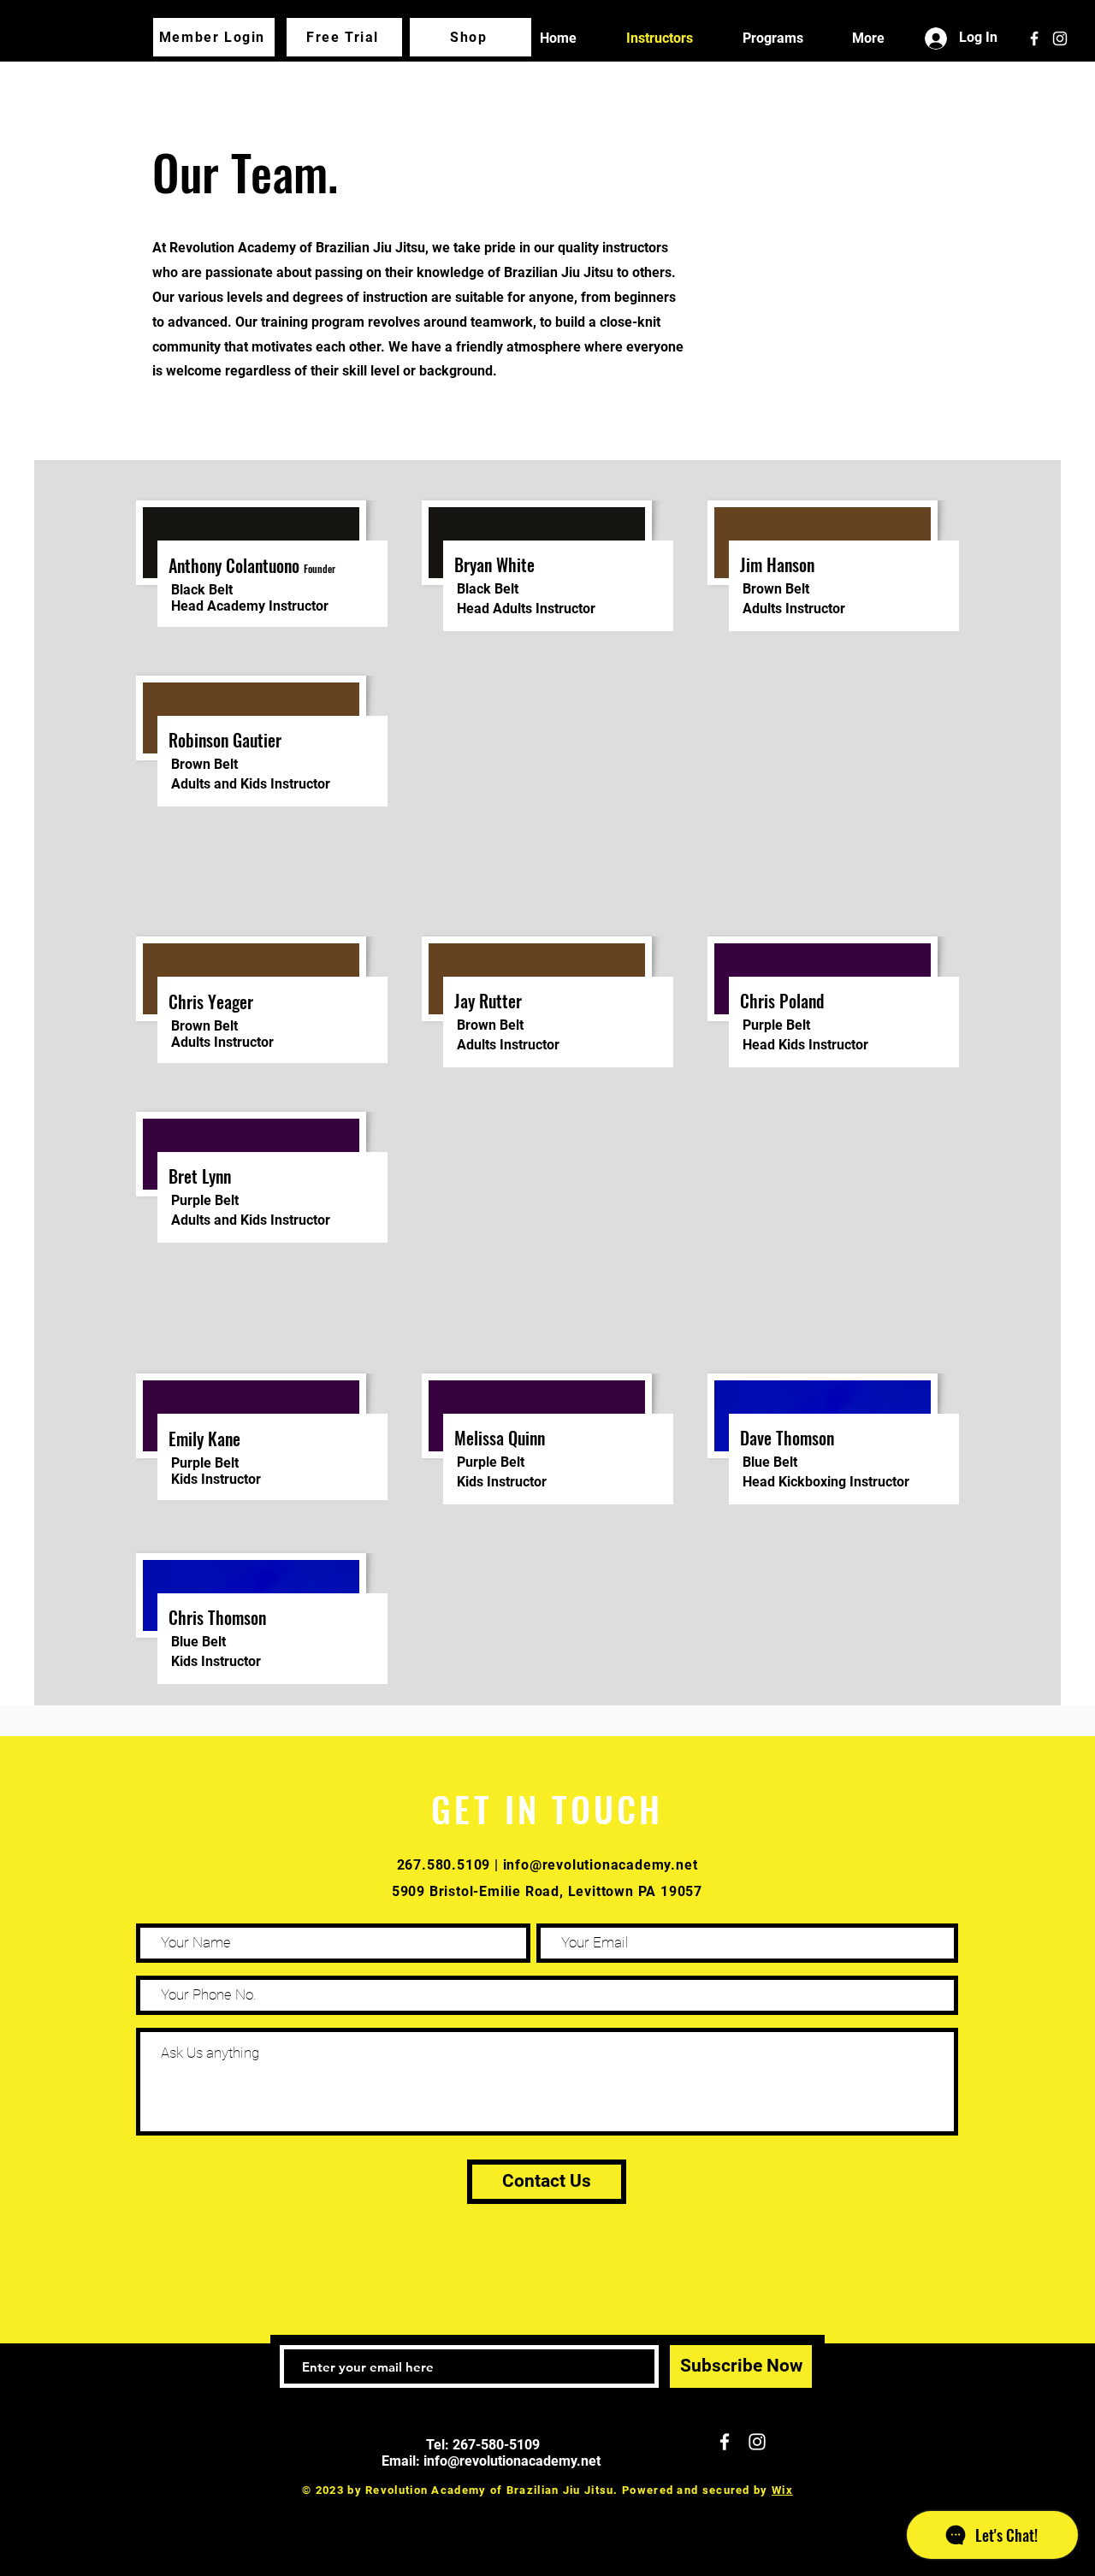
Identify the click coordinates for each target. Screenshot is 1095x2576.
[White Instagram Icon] (1060, 38)
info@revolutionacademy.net (601, 1865)
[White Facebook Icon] (1034, 38)
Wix (782, 2490)
